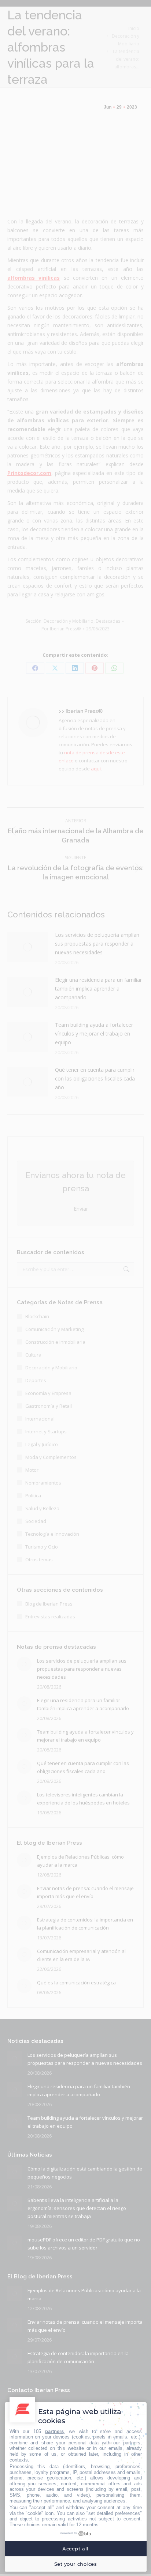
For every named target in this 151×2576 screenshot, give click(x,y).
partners (54, 2431)
